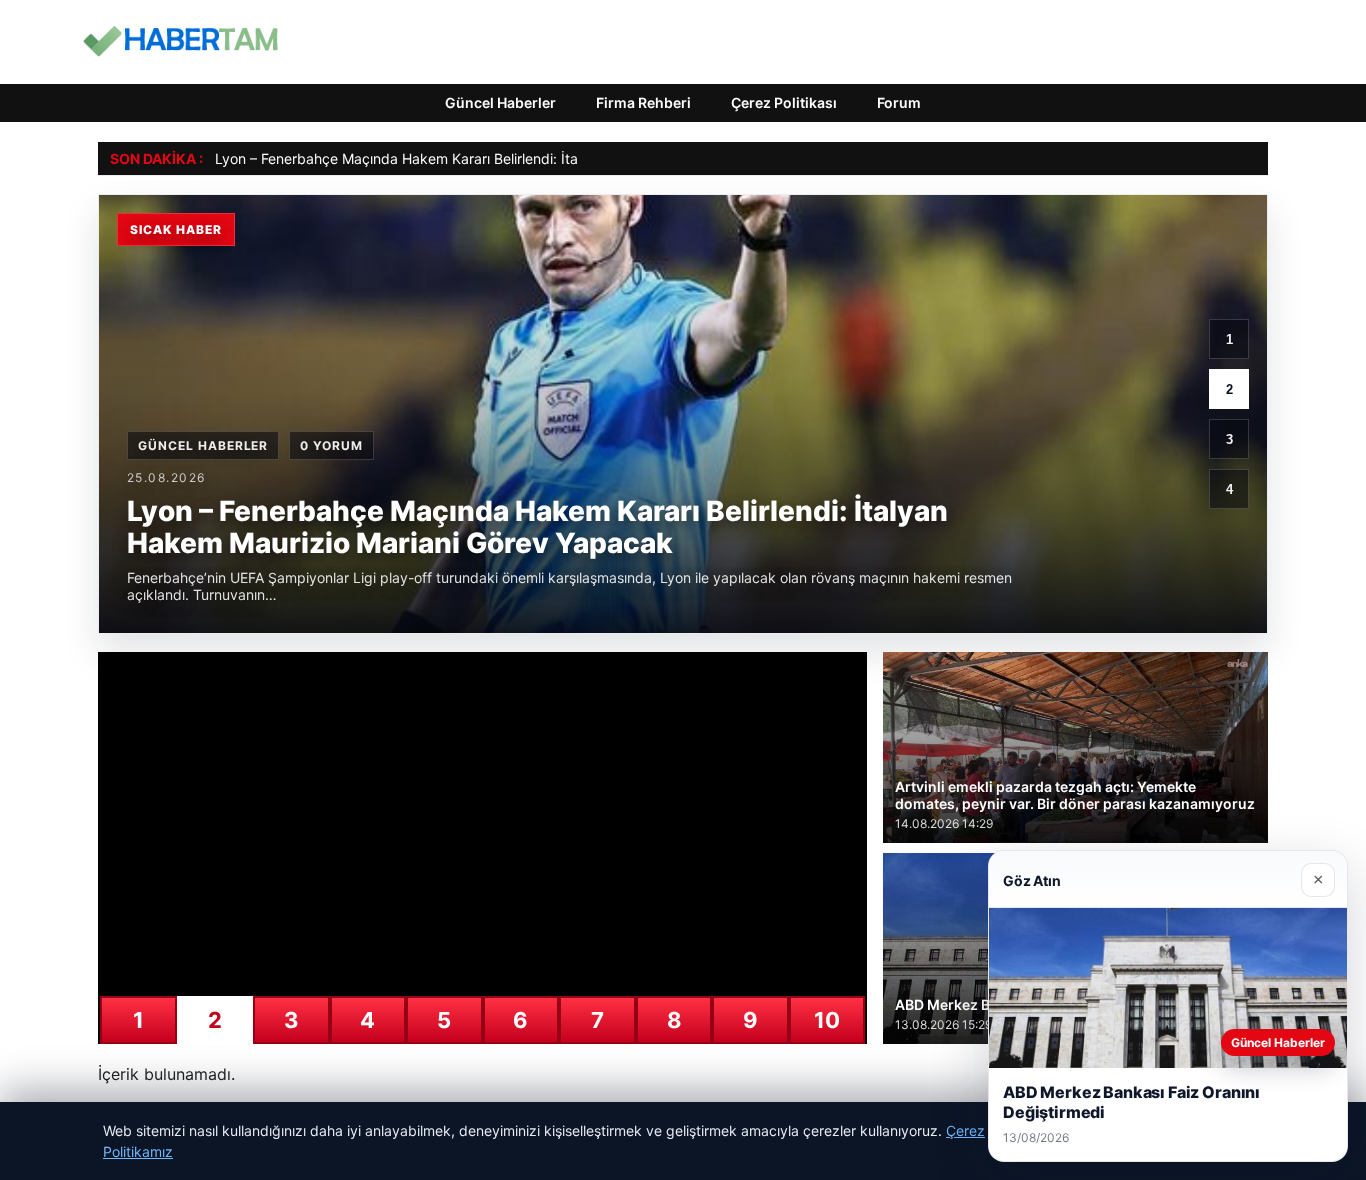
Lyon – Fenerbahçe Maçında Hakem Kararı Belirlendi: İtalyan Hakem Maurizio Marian (488, 158)
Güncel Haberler (500, 102)
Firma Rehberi (643, 102)
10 (827, 1020)
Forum (899, 102)
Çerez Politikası (784, 102)
